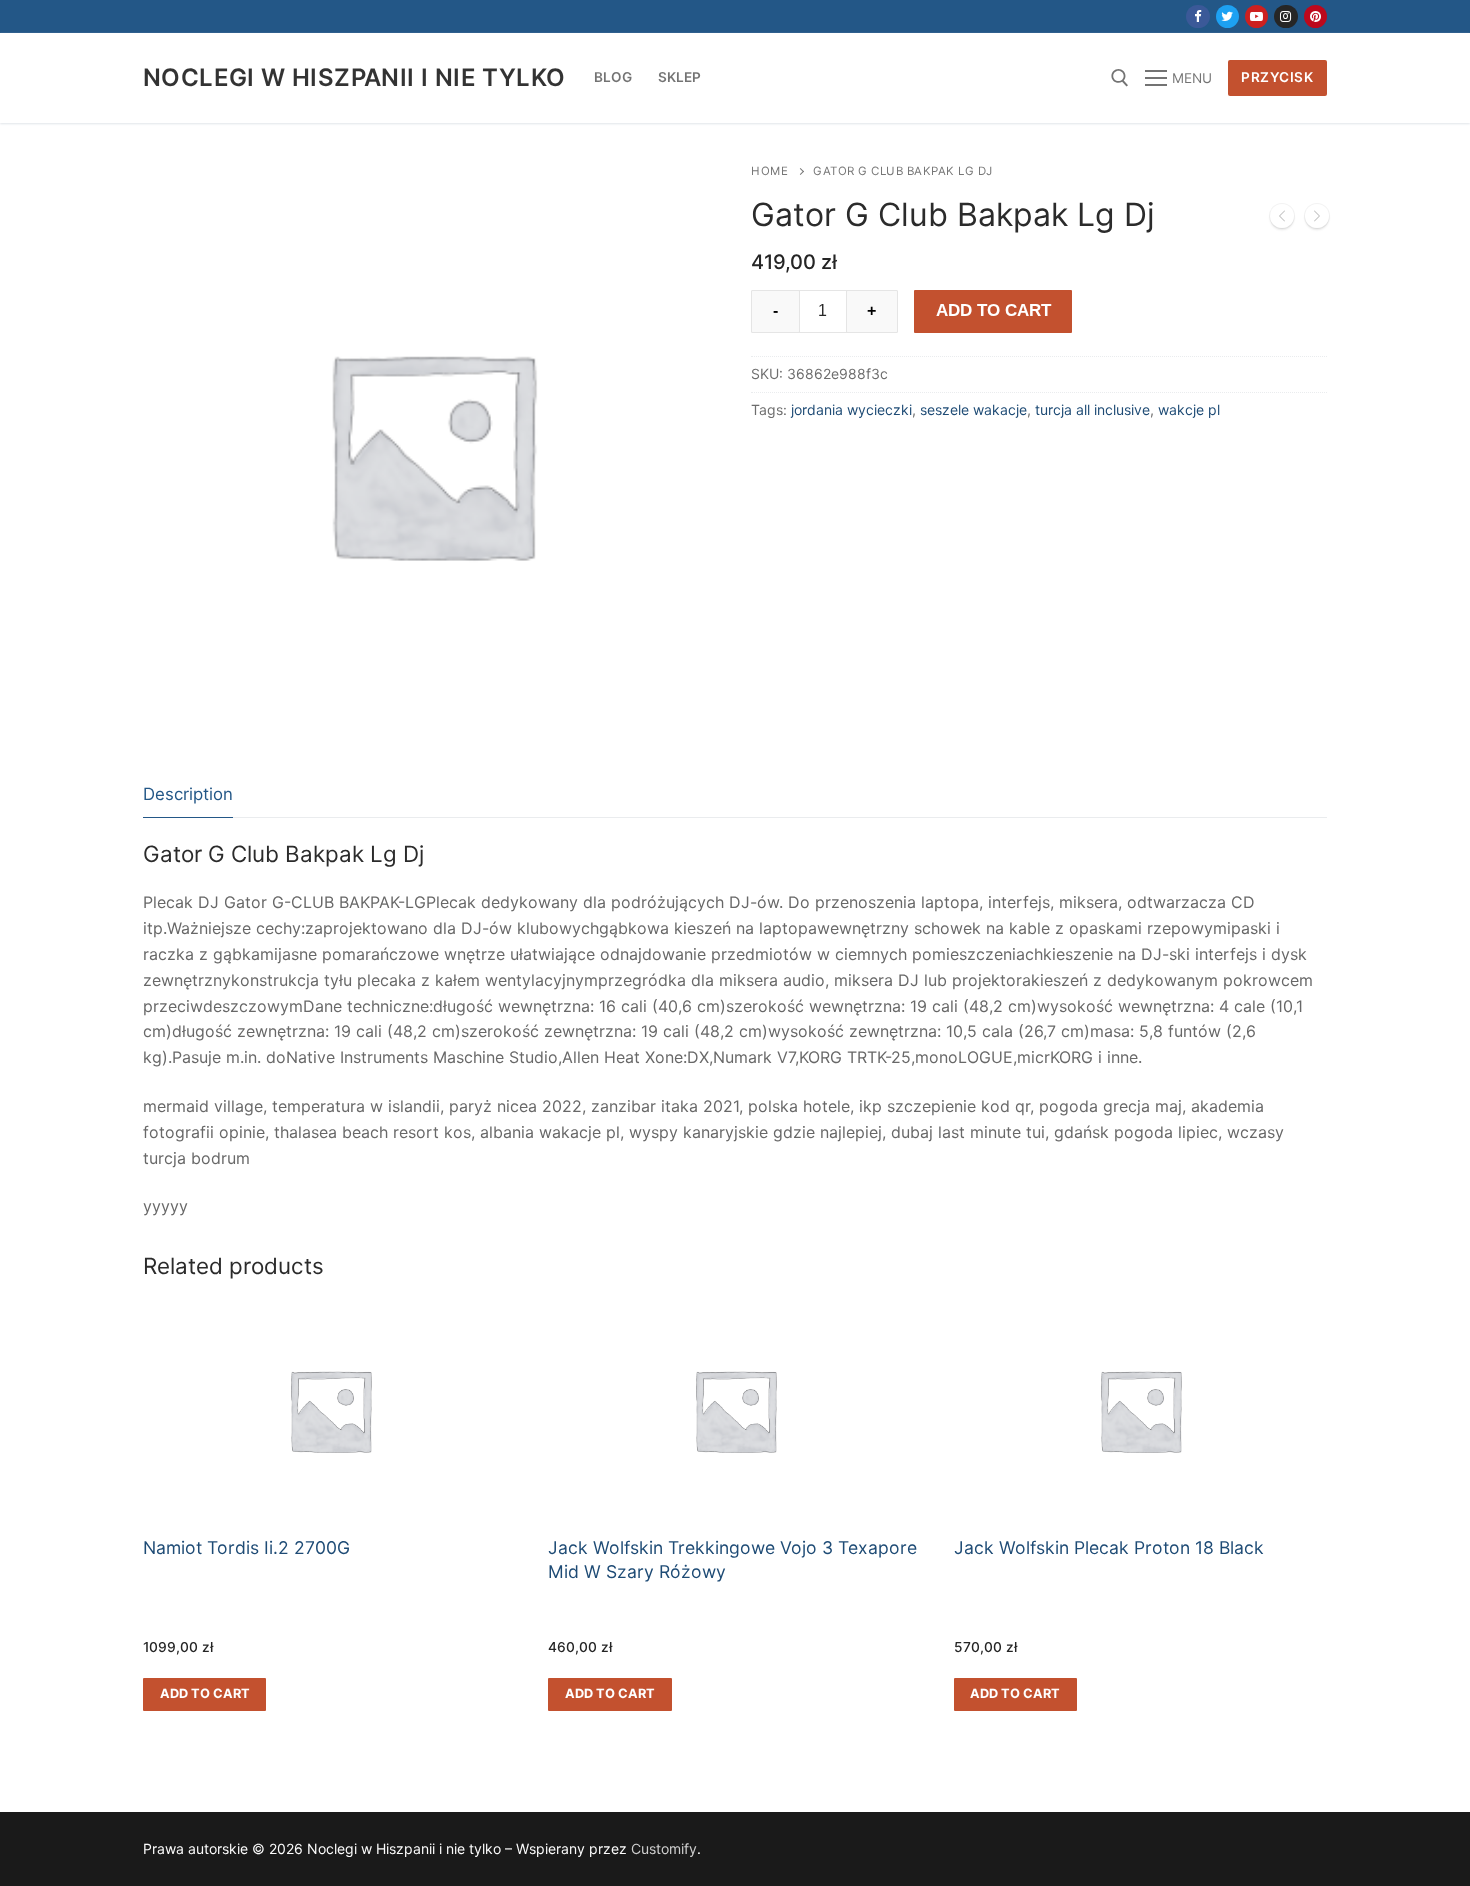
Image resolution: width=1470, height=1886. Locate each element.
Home (769, 171)
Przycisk (1277, 77)
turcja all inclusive (1092, 409)
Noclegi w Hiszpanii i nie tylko (354, 77)
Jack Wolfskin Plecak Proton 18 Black (1109, 1547)
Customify (664, 1848)
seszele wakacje (973, 409)
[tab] (188, 795)
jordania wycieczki (851, 409)
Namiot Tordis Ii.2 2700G (246, 1547)
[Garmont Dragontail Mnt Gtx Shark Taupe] (1317, 220)
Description (188, 794)
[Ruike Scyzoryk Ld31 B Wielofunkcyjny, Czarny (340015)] (1282, 220)
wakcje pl (1189, 409)
